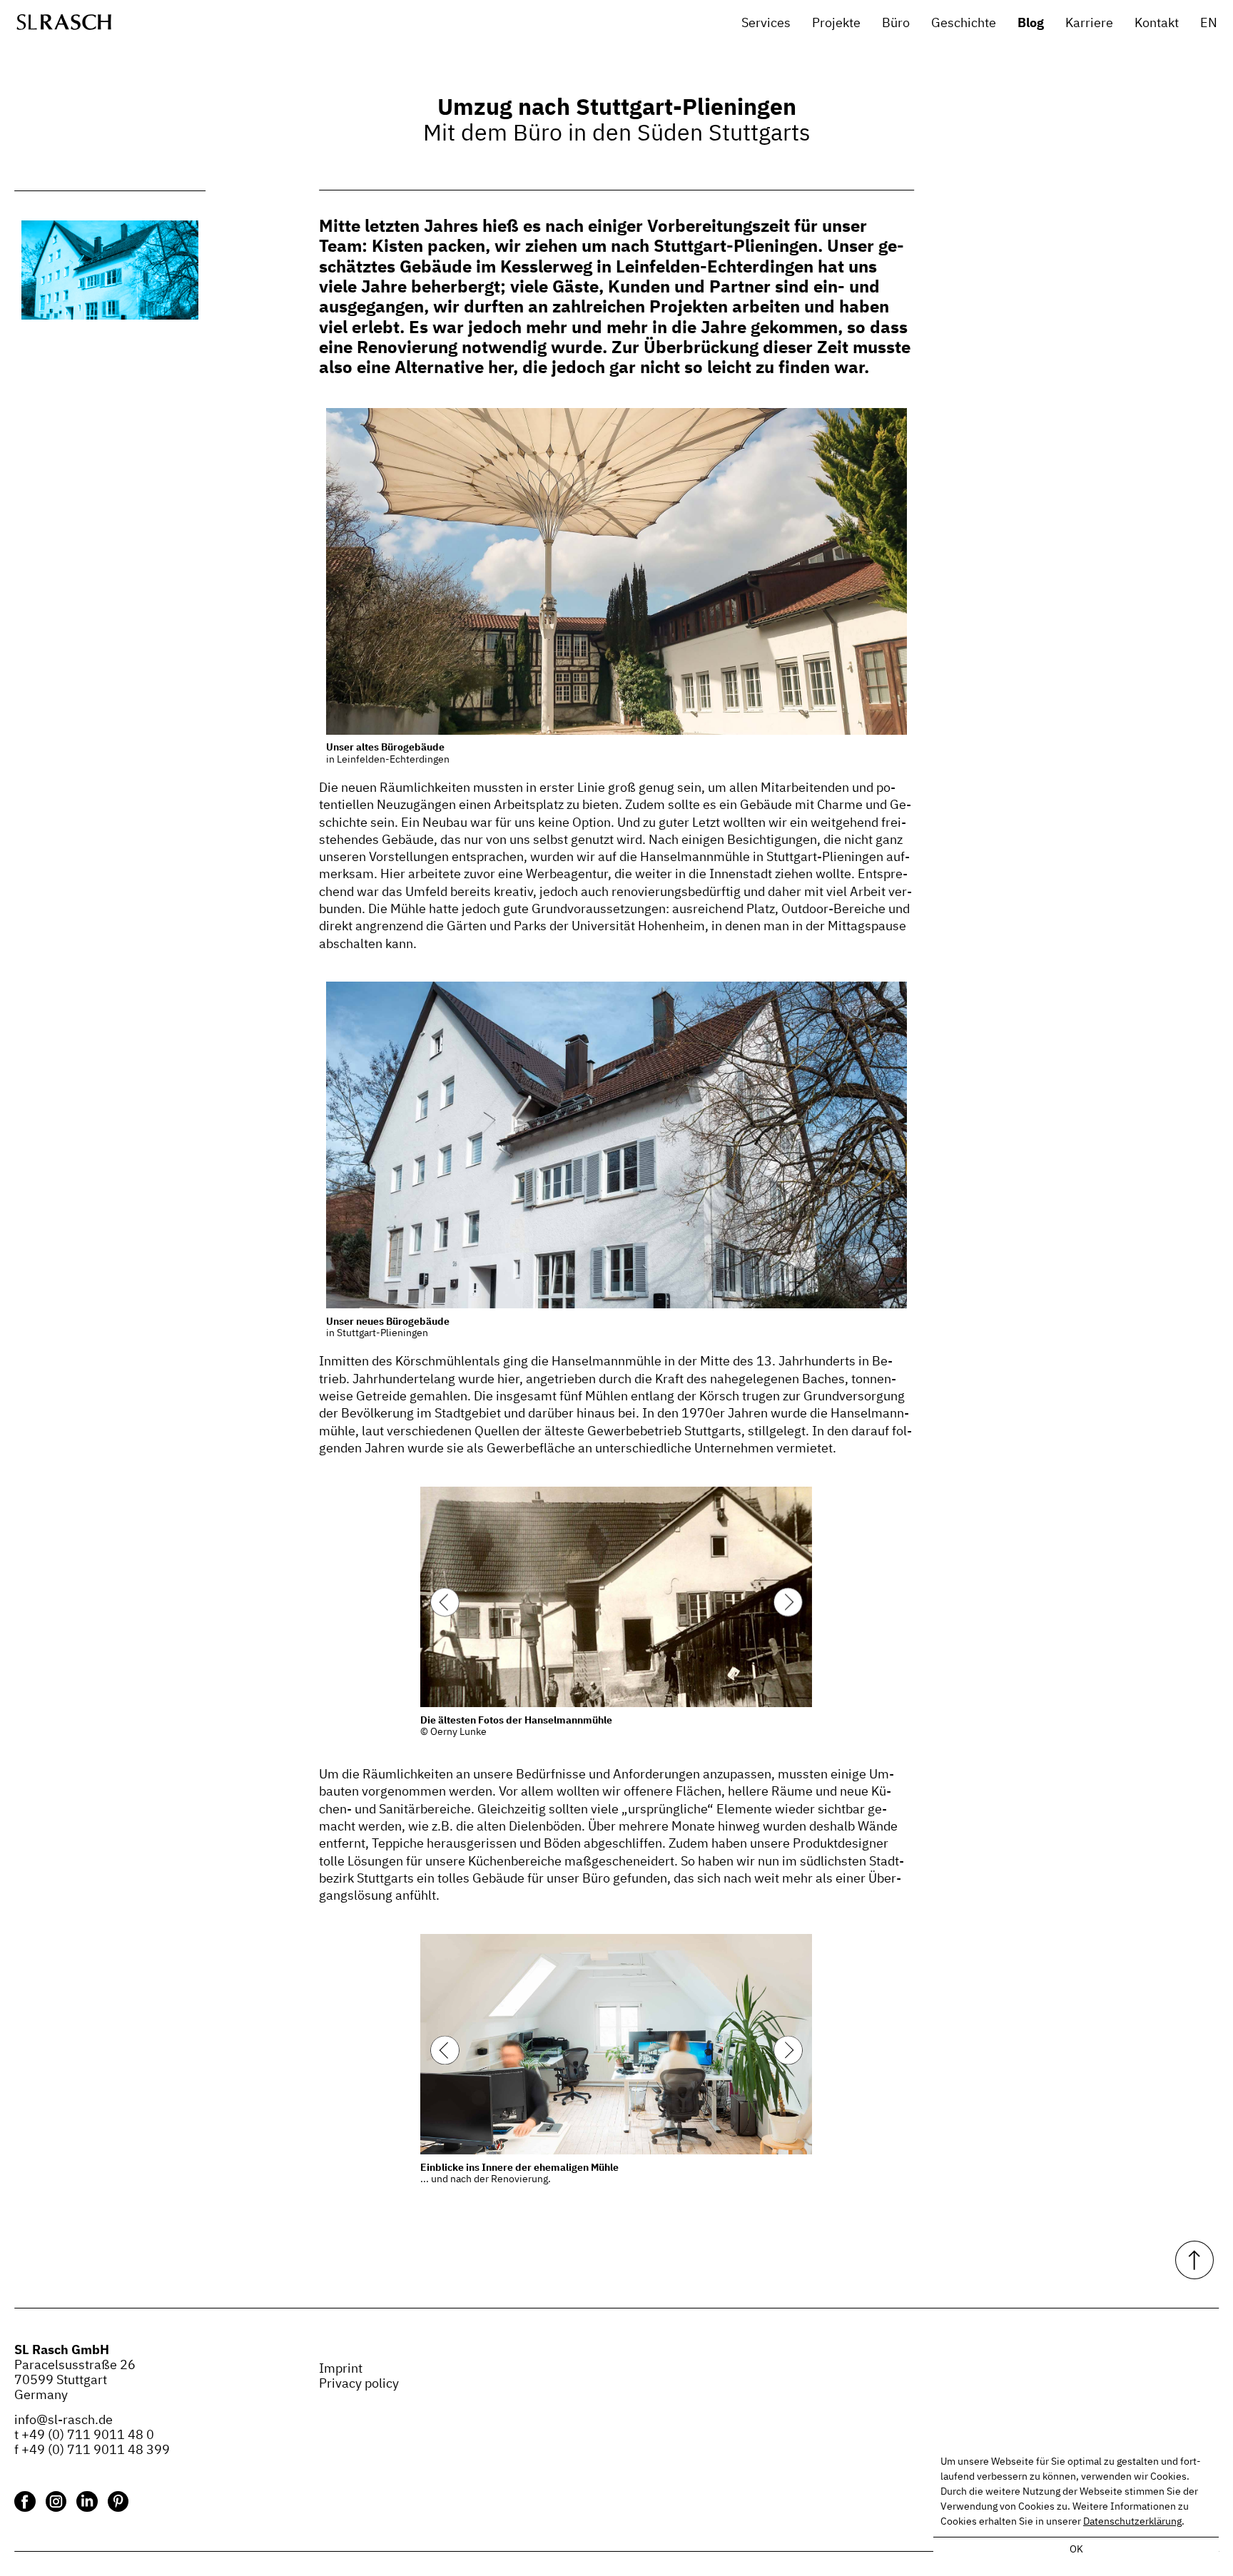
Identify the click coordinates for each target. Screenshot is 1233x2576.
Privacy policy (359, 2384)
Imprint (341, 2369)
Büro (896, 24)
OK (1076, 2550)
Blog (1031, 24)
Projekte (836, 24)
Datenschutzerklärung (1132, 2522)
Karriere (1089, 24)
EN (1209, 24)
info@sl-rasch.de (64, 2420)
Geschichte (964, 24)
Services (766, 24)
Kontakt (1157, 24)
